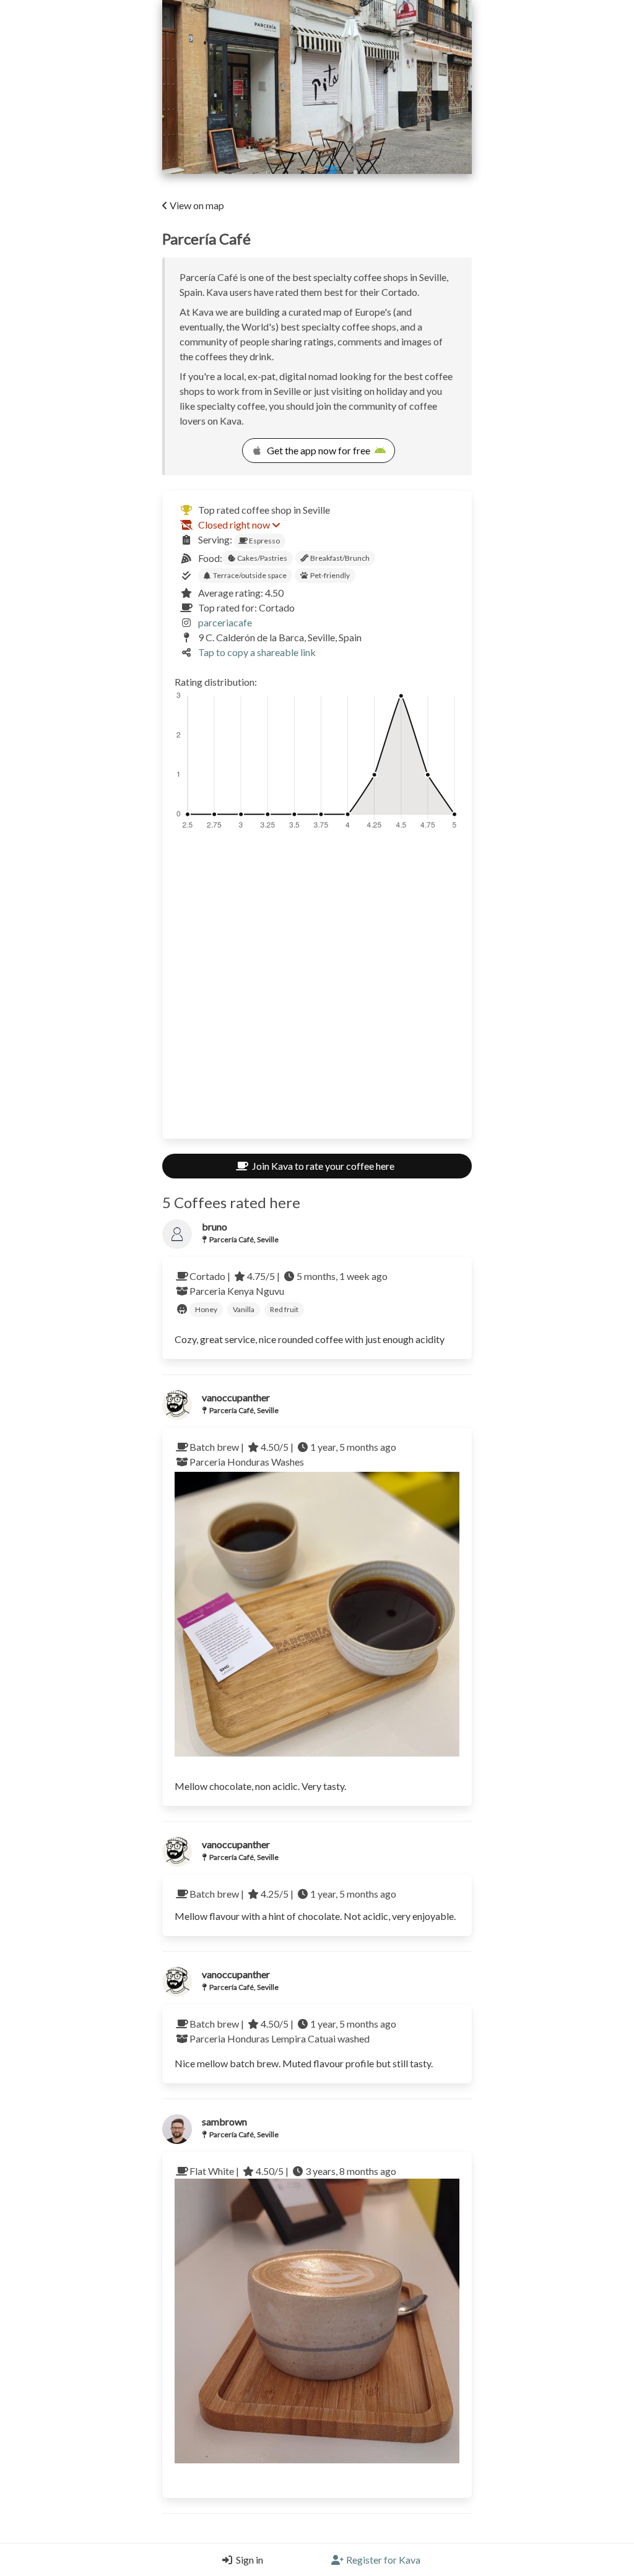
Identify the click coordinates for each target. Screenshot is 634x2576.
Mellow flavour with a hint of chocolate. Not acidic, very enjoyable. (315, 1916)
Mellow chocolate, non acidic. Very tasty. (260, 1786)
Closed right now (234, 525)
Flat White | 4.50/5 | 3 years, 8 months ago (293, 2171)
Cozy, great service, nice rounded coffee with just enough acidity (310, 1339)
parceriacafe (225, 622)
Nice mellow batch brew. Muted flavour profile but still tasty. (304, 2063)
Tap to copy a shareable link (257, 652)
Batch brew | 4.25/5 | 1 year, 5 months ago (293, 1894)
